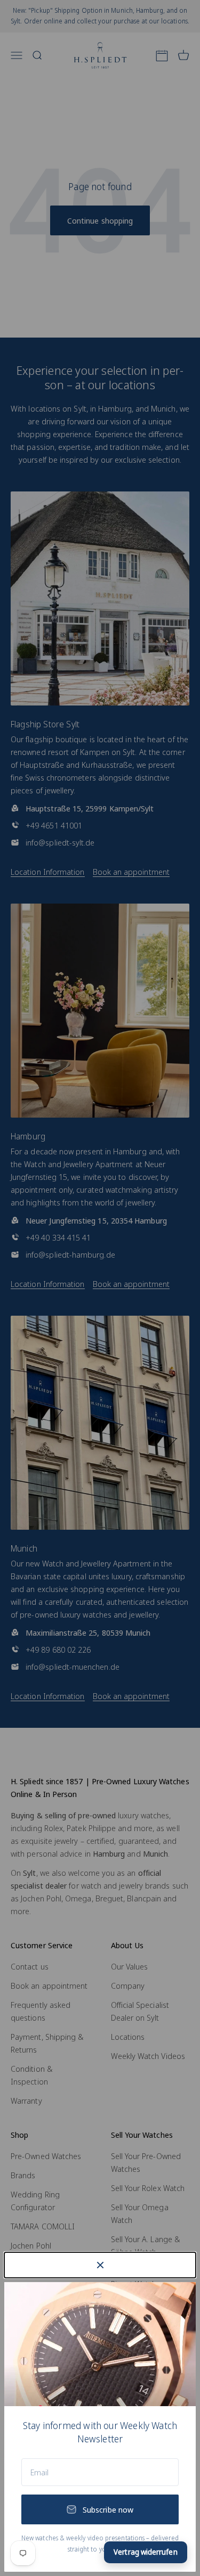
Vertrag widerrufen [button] (145, 2552)
